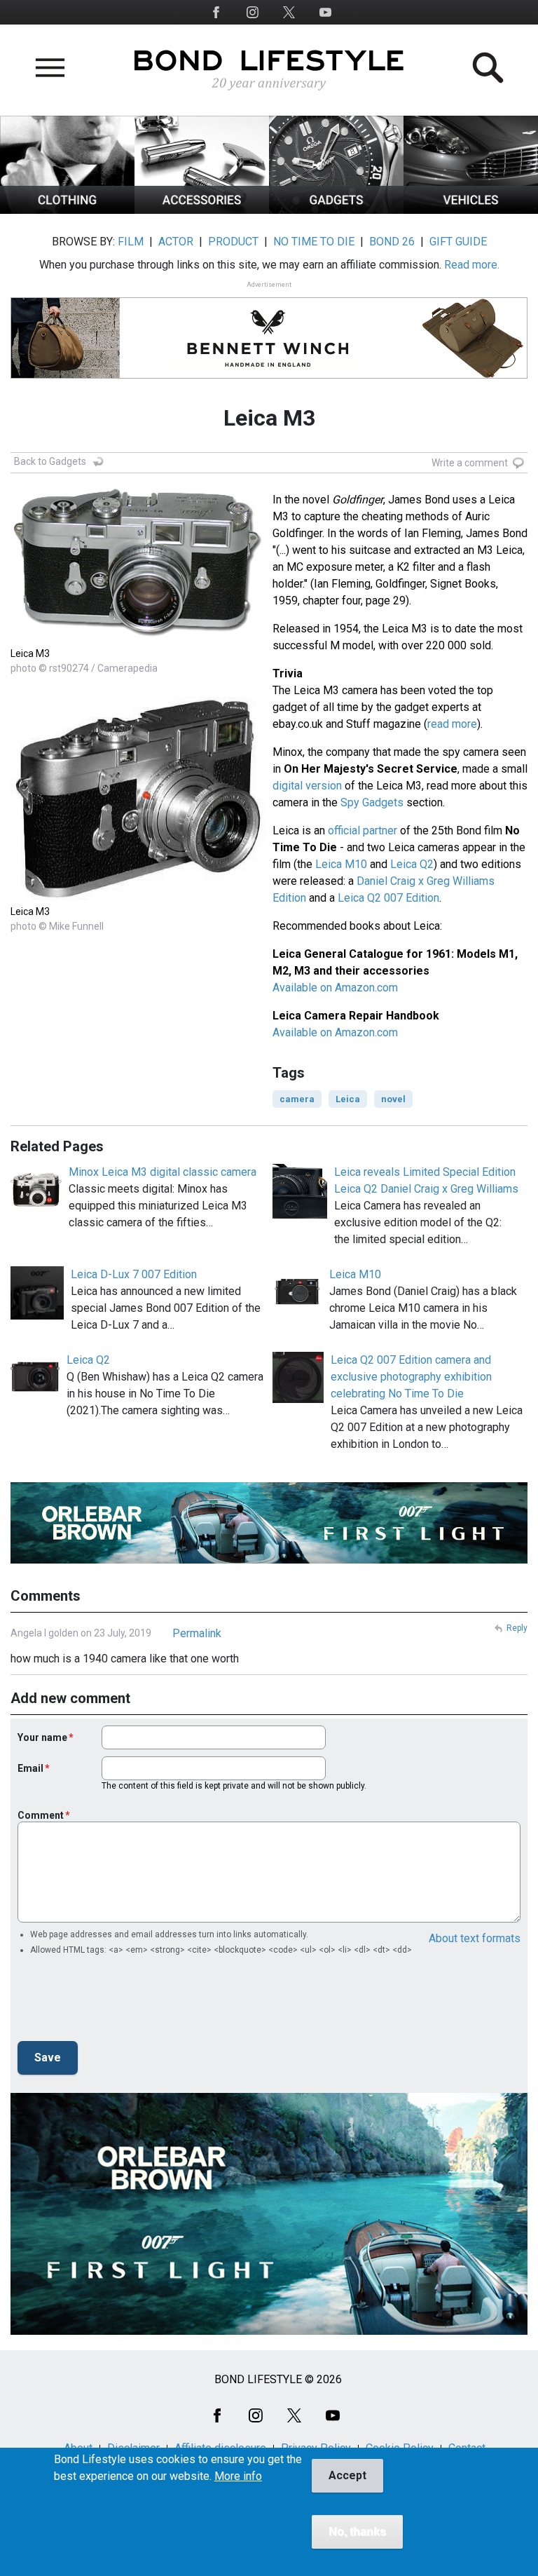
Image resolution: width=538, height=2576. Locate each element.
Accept (347, 2475)
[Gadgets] (336, 210)
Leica (348, 1099)
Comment (41, 1815)
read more (452, 724)
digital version (307, 786)
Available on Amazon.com (335, 988)
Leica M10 (341, 864)
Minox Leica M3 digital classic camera (163, 1172)
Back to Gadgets (50, 461)
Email (30, 1768)
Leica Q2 (412, 864)
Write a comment (470, 463)
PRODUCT (233, 242)
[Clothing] (67, 210)
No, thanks (357, 2531)
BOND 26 (392, 242)
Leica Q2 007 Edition (388, 898)
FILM (131, 242)
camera (297, 1099)
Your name (42, 1737)
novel (393, 1099)
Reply (517, 1628)
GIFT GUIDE (458, 242)
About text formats (475, 1938)
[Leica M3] (138, 638)
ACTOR (176, 242)
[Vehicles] (471, 210)
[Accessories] (202, 210)
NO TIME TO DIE (314, 242)
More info (238, 2476)
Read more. (472, 265)
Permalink (197, 1633)
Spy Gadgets (372, 802)
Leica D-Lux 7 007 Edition (134, 1274)
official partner (363, 831)
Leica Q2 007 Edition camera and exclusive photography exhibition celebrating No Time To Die (411, 1377)
